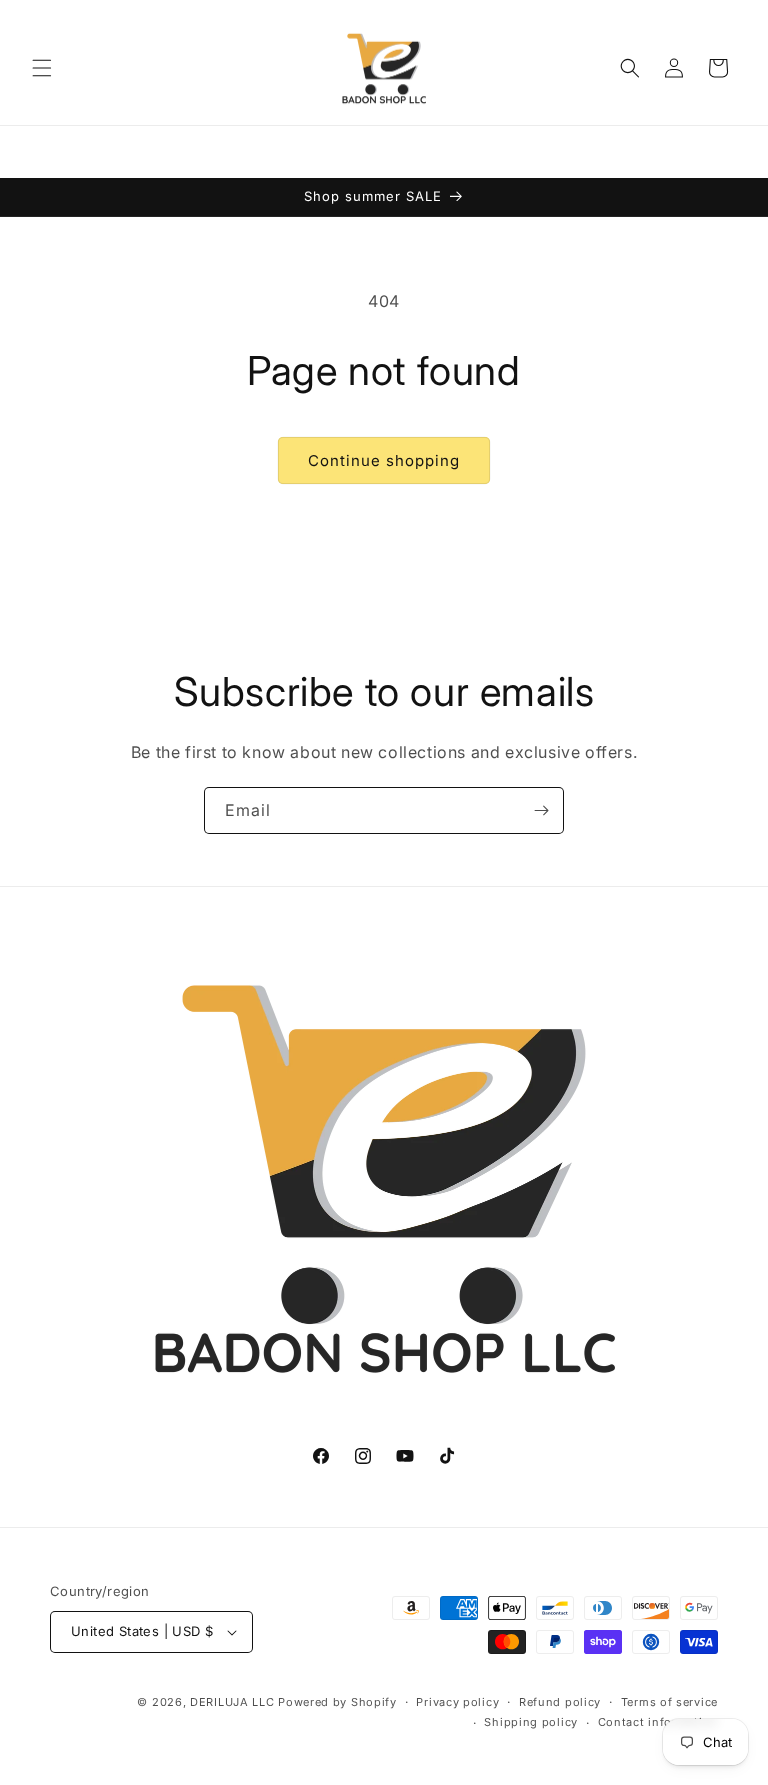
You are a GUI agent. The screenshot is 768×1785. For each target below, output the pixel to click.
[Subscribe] (541, 810)
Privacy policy (457, 1702)
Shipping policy (531, 1722)
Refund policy (560, 1702)
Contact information (658, 1722)
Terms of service (669, 1702)
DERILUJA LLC (234, 1702)
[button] (42, 68)
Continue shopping (384, 460)
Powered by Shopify (337, 1702)
